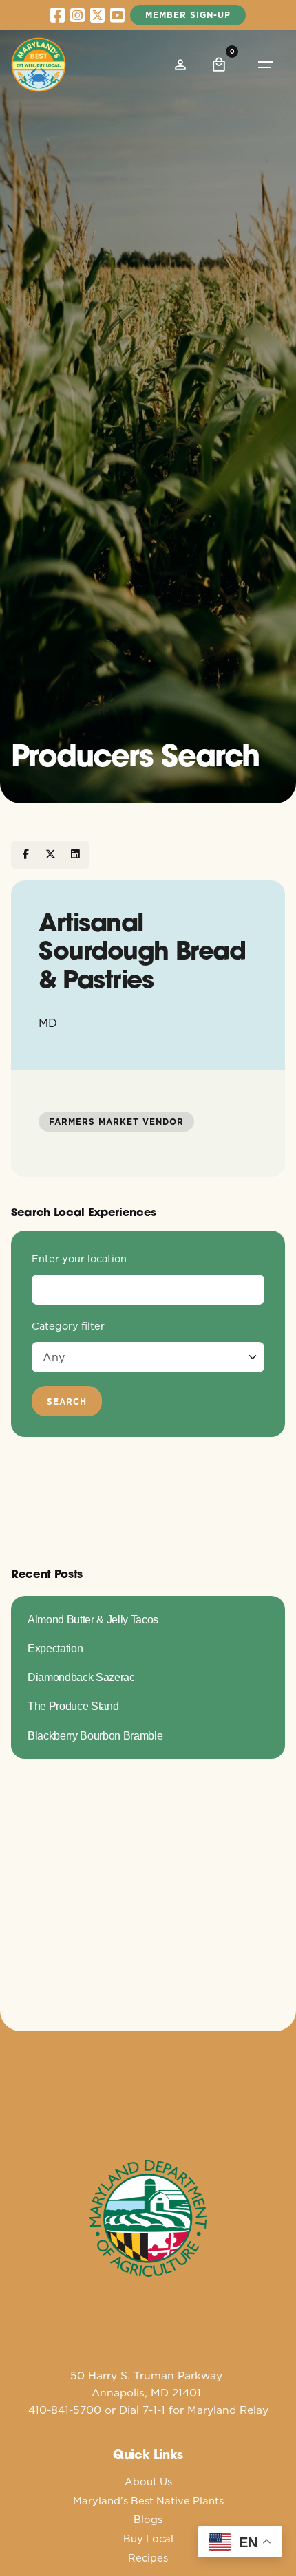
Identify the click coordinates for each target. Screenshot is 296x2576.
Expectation (55, 1648)
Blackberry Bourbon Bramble (95, 1735)
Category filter (68, 1326)
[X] (50, 855)
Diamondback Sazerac (81, 1677)
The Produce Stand (73, 1706)
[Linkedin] (75, 855)
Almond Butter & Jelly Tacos (93, 1619)
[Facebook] (25, 855)
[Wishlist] (180, 65)
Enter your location (79, 1259)
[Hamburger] (266, 65)
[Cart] (219, 65)
